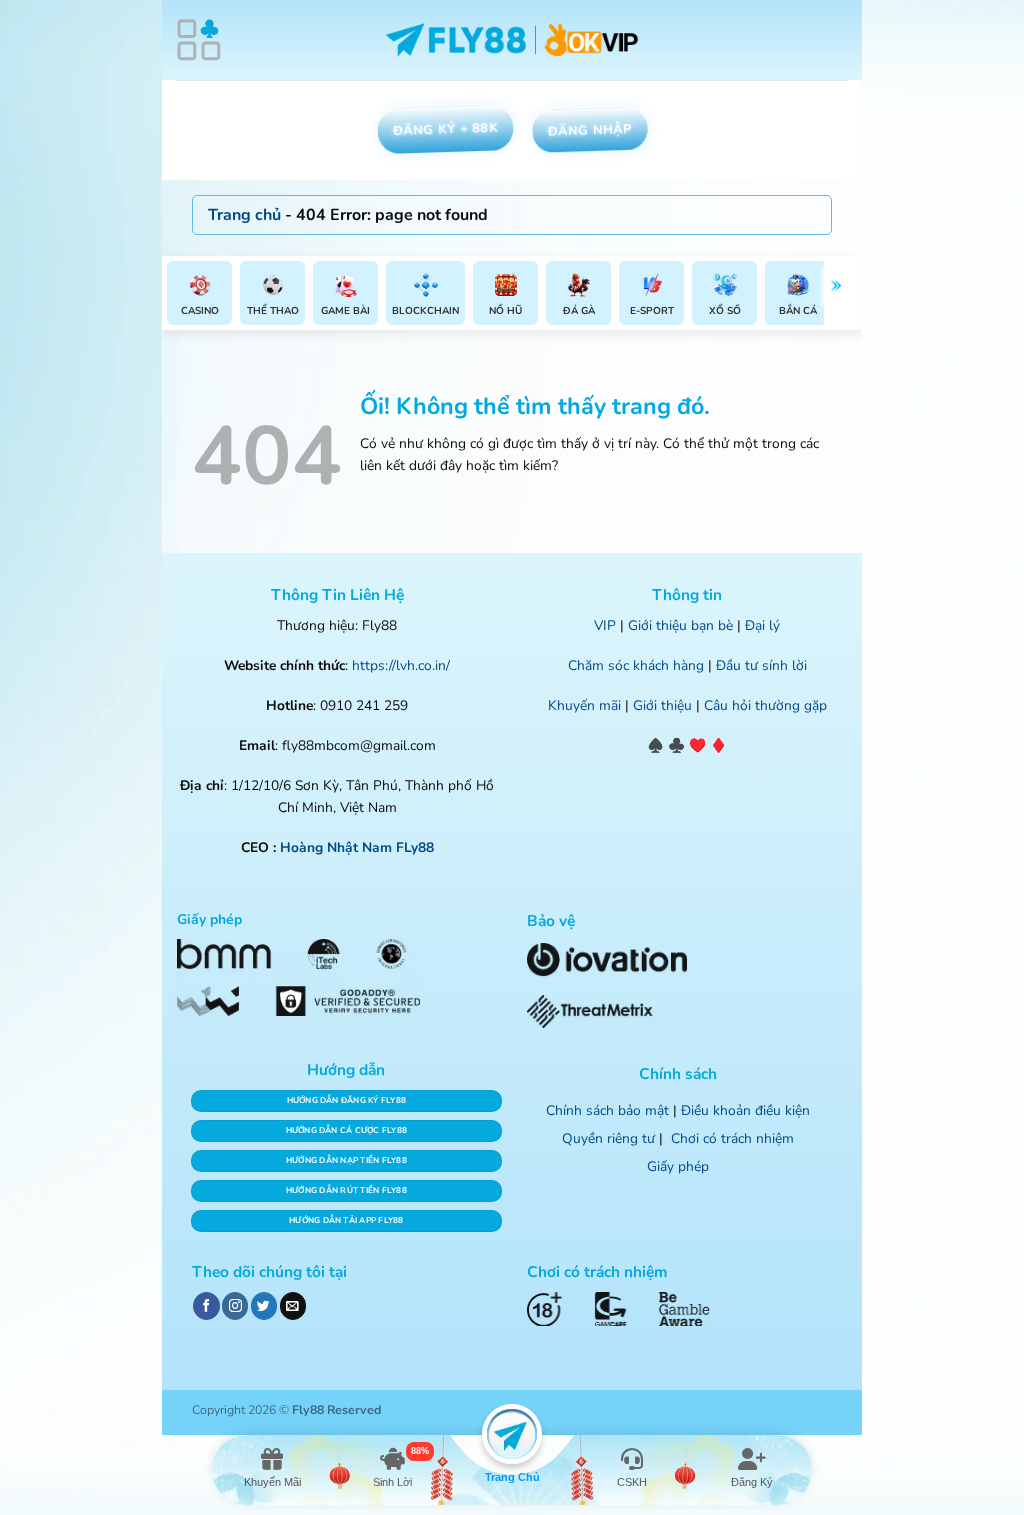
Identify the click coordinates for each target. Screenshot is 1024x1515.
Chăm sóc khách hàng (636, 665)
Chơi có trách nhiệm (732, 1138)
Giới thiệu (662, 705)
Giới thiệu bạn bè (680, 625)
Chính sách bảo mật (607, 1110)
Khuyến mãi (584, 705)
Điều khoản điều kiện (745, 1110)
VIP (605, 625)
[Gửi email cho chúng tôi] (293, 1305)
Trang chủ (244, 215)
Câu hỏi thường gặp (765, 705)
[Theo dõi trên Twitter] (264, 1305)
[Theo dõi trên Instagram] (235, 1305)
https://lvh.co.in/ (401, 665)
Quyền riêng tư (608, 1138)
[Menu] (199, 40)
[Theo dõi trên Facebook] (206, 1305)
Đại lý (762, 625)
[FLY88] (512, 40)
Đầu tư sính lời (761, 665)
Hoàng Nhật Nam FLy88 (357, 847)
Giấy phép (678, 1166)
